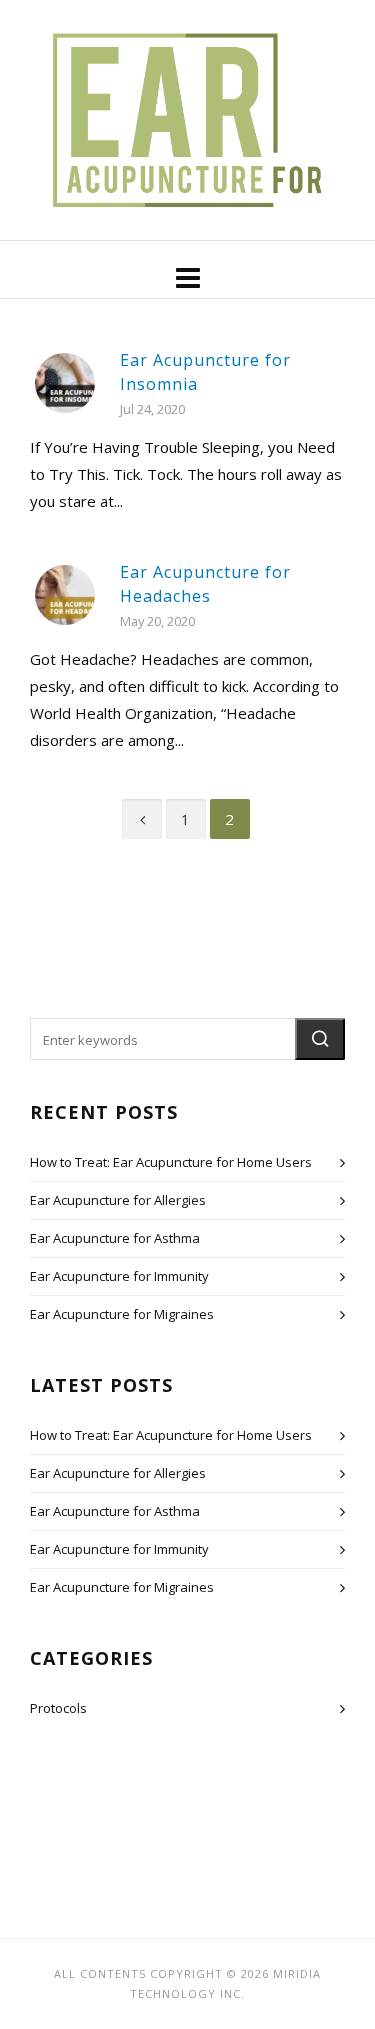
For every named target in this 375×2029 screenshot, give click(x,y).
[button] (320, 1039)
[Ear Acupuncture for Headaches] (65, 595)
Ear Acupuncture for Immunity (119, 1276)
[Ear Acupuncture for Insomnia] (65, 383)
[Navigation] (187, 277)
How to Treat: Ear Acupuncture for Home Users (171, 1162)
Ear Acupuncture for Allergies (118, 1200)
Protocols (58, 1708)
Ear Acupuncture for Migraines (122, 1314)
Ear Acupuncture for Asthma (115, 1238)
